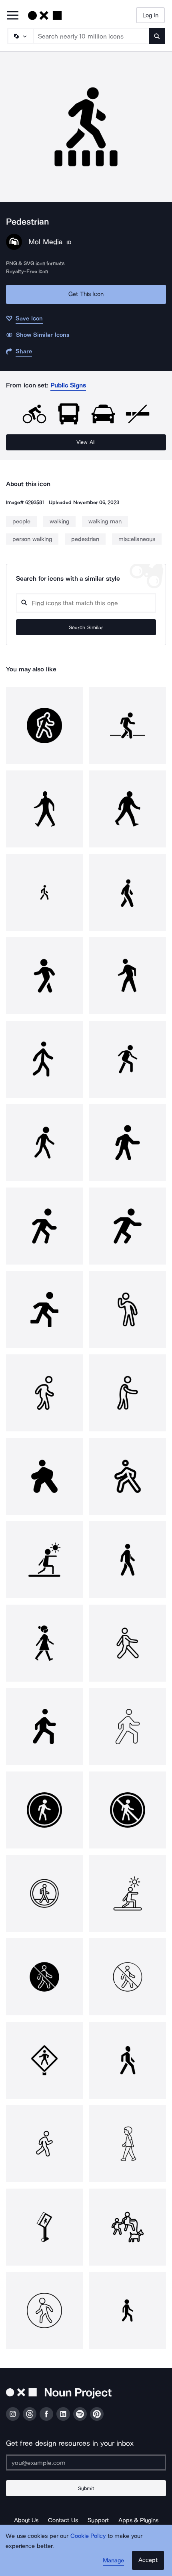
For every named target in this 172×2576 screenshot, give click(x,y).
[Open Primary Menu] (13, 16)
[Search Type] (20, 36)
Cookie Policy (88, 2536)
